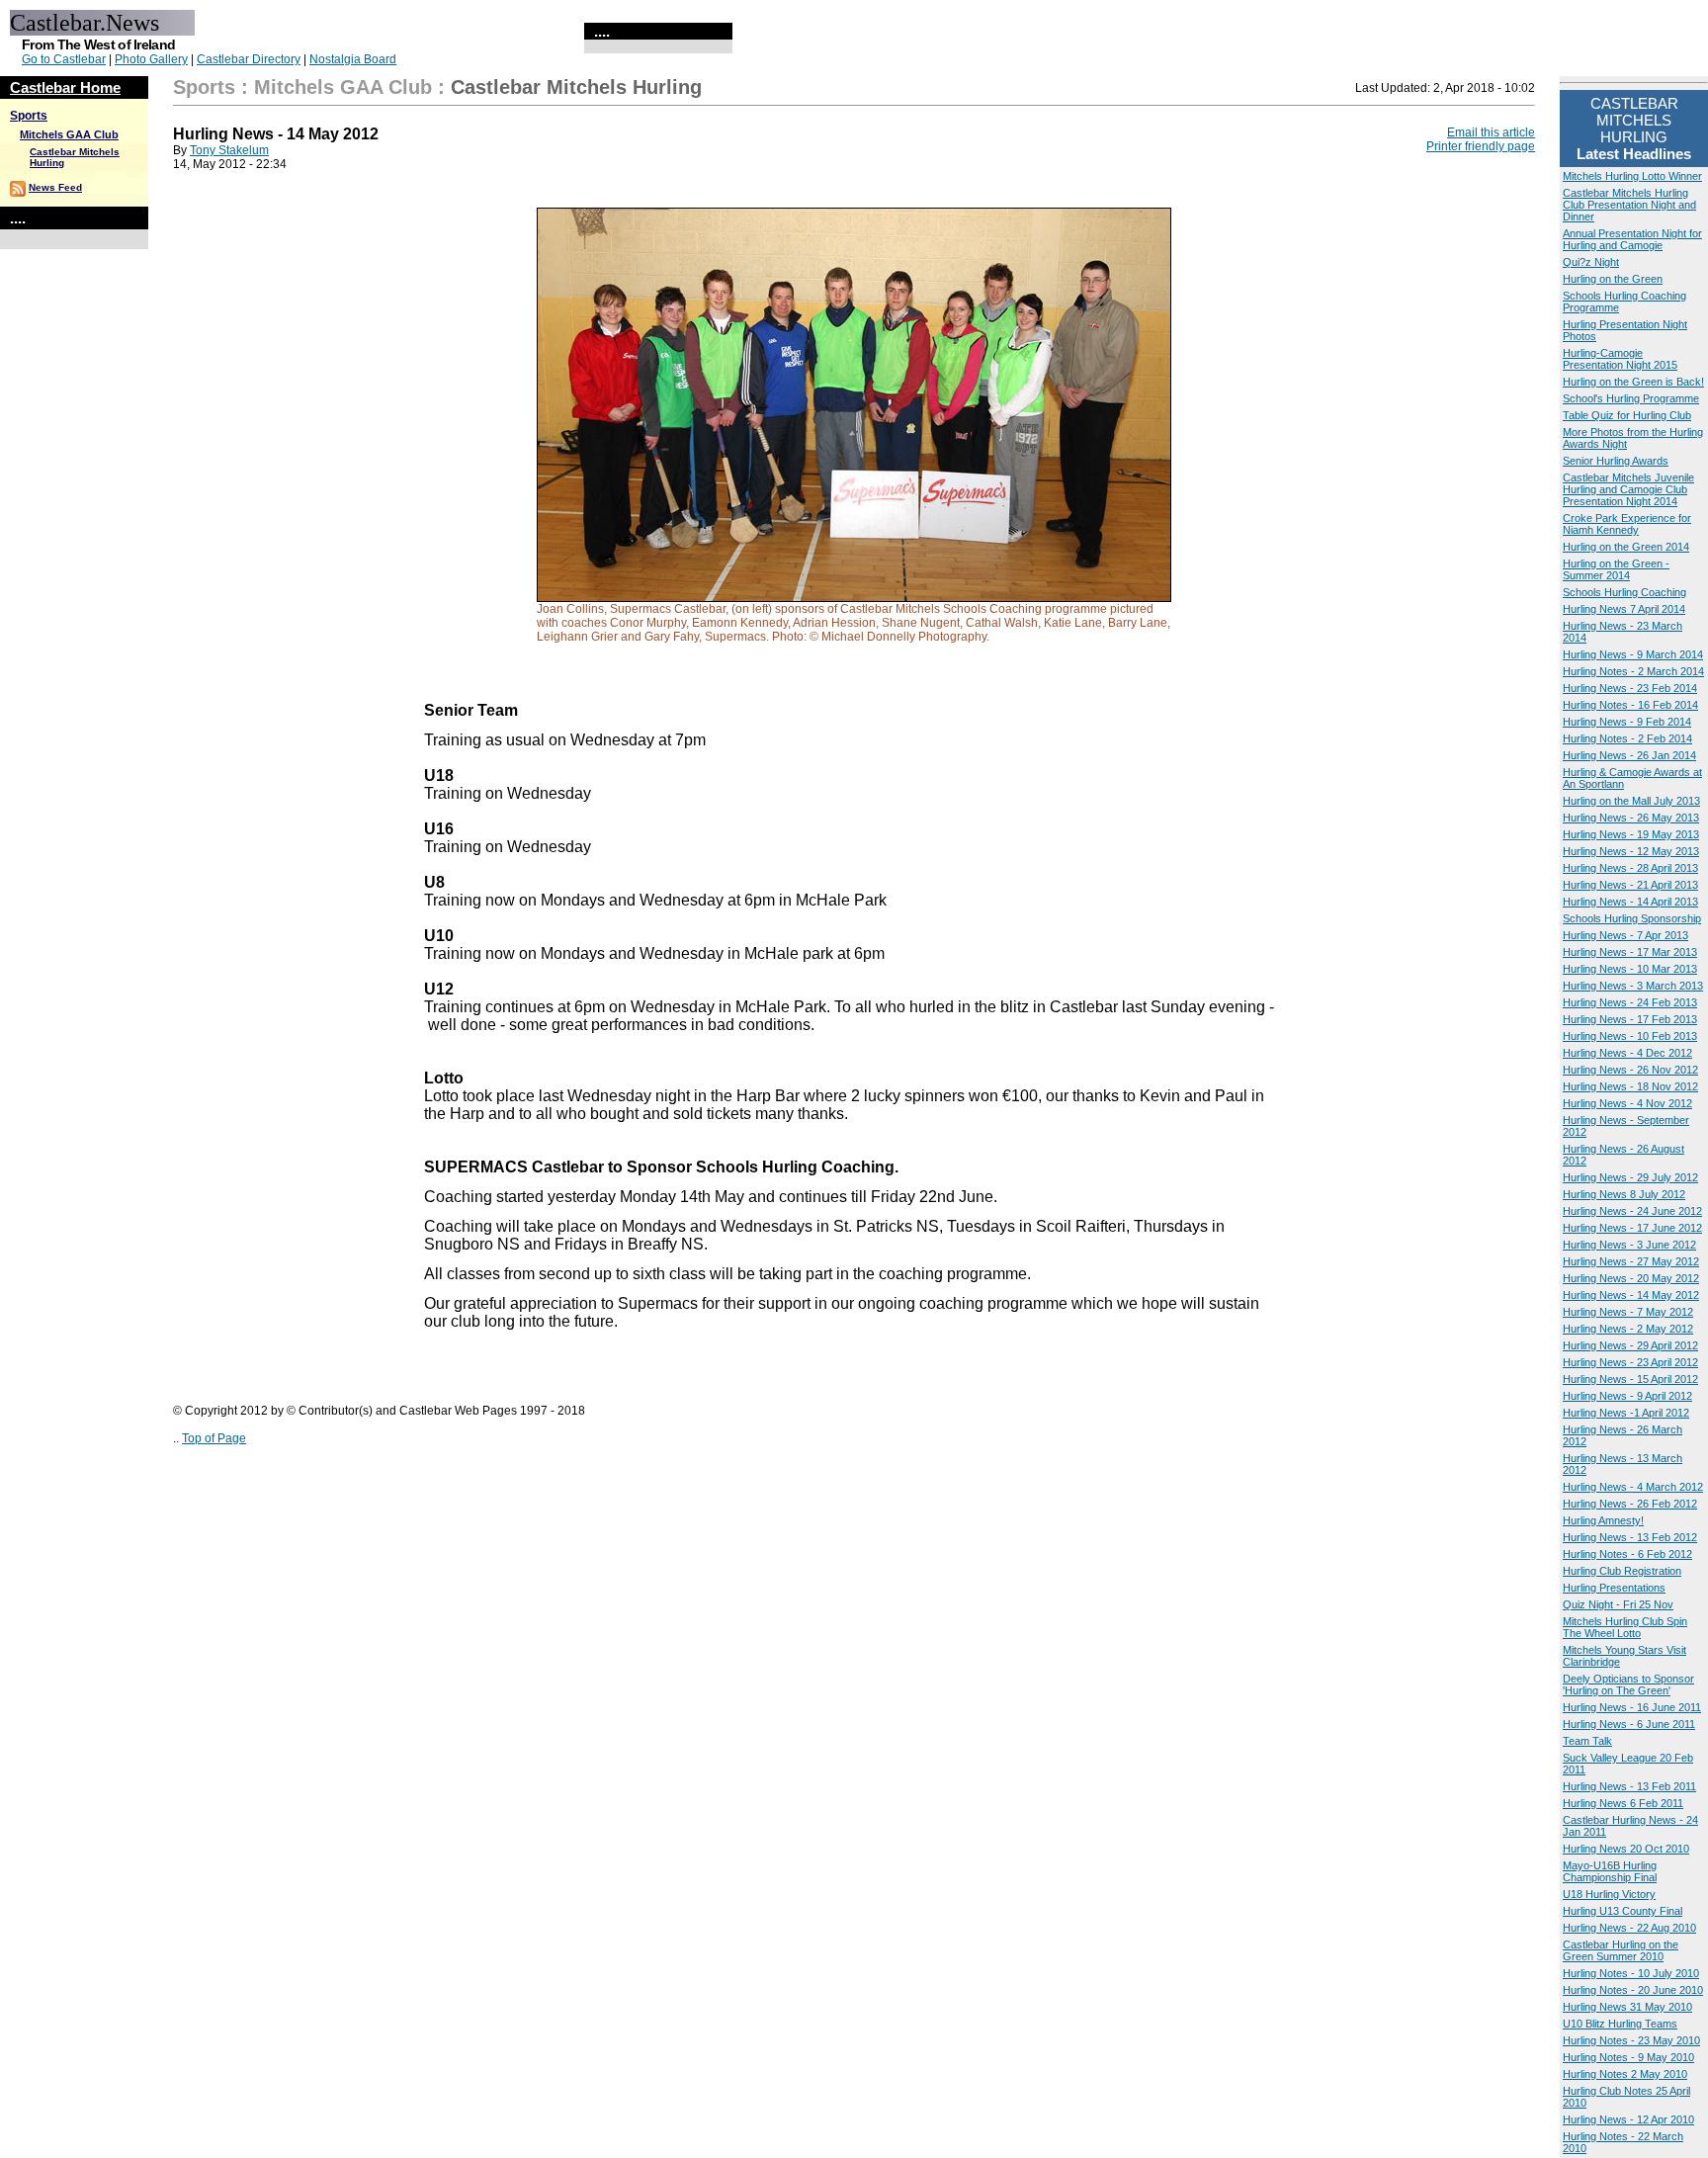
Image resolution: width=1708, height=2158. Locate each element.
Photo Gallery (151, 59)
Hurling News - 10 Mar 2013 (1630, 969)
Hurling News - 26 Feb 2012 (1630, 1504)
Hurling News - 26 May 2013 (1631, 818)
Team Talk (1587, 1741)
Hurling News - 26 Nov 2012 (1630, 1070)
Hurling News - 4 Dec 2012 (1627, 1053)
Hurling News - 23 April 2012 (1630, 1362)
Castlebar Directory (249, 59)
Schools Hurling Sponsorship (1632, 918)
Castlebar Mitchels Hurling (576, 87)
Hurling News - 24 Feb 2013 (1630, 1002)
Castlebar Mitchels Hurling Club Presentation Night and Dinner (1629, 205)
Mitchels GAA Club (69, 134)
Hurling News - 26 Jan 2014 (1629, 755)
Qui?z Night (1591, 262)
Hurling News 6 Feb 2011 (1623, 1803)
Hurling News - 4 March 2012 (1633, 1487)
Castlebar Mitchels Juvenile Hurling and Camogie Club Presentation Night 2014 (1628, 489)
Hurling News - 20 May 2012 (1631, 1278)
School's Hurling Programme (1631, 398)
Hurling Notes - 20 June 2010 (1633, 1990)
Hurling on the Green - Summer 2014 (1616, 569)
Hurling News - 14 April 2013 (1630, 902)
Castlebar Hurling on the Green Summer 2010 (1621, 1950)
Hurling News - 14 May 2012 (1631, 1295)
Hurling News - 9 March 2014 (1633, 654)
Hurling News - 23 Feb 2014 (1630, 688)
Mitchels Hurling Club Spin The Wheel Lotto (1625, 1627)
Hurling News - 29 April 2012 (1630, 1345)
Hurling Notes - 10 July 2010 (1631, 1973)
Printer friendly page (1481, 146)
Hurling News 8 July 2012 (1624, 1194)
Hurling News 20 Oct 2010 (1626, 1849)
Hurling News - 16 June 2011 (1632, 1707)
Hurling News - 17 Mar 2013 (1630, 952)
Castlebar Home (65, 87)
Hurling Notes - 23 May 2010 (1631, 2040)
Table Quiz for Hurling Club (1627, 415)
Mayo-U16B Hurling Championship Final (1610, 1871)
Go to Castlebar (64, 59)
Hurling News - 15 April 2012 (1630, 1379)
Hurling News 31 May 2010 (1627, 2007)
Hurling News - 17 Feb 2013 (1630, 1019)
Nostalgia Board (353, 59)
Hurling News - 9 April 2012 (1627, 1396)
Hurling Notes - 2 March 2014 (1633, 671)
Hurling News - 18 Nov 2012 (1630, 1086)
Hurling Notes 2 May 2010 (1625, 2074)
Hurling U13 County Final (1623, 1911)
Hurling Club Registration (1622, 1571)
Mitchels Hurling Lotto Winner (1632, 176)
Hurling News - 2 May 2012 (1628, 1329)
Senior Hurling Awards (1616, 461)
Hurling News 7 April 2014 (1624, 609)
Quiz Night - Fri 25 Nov (1618, 1604)
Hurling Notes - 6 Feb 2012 (1627, 1554)
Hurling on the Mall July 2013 (1631, 801)
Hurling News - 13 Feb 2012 (1630, 1537)
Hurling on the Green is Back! (1633, 382)
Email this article (1491, 132)
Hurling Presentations (1614, 1588)
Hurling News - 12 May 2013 (1631, 851)
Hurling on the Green (1613, 279)
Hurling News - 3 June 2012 (1629, 1245)
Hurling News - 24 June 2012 (1632, 1211)
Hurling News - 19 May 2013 (1631, 834)
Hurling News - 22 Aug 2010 (1629, 1928)
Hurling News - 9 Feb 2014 (1627, 722)
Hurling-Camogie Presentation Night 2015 (1620, 359)
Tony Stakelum (229, 150)
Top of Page (214, 1438)
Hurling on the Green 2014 (1626, 547)
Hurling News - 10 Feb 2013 (1630, 1036)
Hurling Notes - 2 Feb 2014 (1627, 738)
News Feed (55, 187)
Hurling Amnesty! (1603, 1520)
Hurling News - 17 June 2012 (1632, 1228)
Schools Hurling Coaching (1624, 592)
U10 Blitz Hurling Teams (1620, 2024)
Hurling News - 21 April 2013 (1630, 885)
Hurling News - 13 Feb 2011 (1629, 1786)
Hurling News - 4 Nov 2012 (1627, 1103)
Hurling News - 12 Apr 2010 (1628, 2119)
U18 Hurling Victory (1609, 1894)
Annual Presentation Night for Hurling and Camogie (1632, 239)
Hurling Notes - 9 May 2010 (1628, 2057)
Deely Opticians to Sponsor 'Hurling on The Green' (1628, 1684)
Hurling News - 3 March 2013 (1633, 986)
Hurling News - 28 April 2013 (1630, 868)
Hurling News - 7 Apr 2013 (1625, 935)
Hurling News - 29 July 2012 (1630, 1177)
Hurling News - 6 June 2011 (1629, 1724)
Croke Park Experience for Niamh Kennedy (1627, 524)
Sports (29, 116)
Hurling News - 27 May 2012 (1631, 1261)
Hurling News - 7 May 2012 (1628, 1312)
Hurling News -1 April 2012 (1626, 1413)
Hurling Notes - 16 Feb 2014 (1630, 705)
